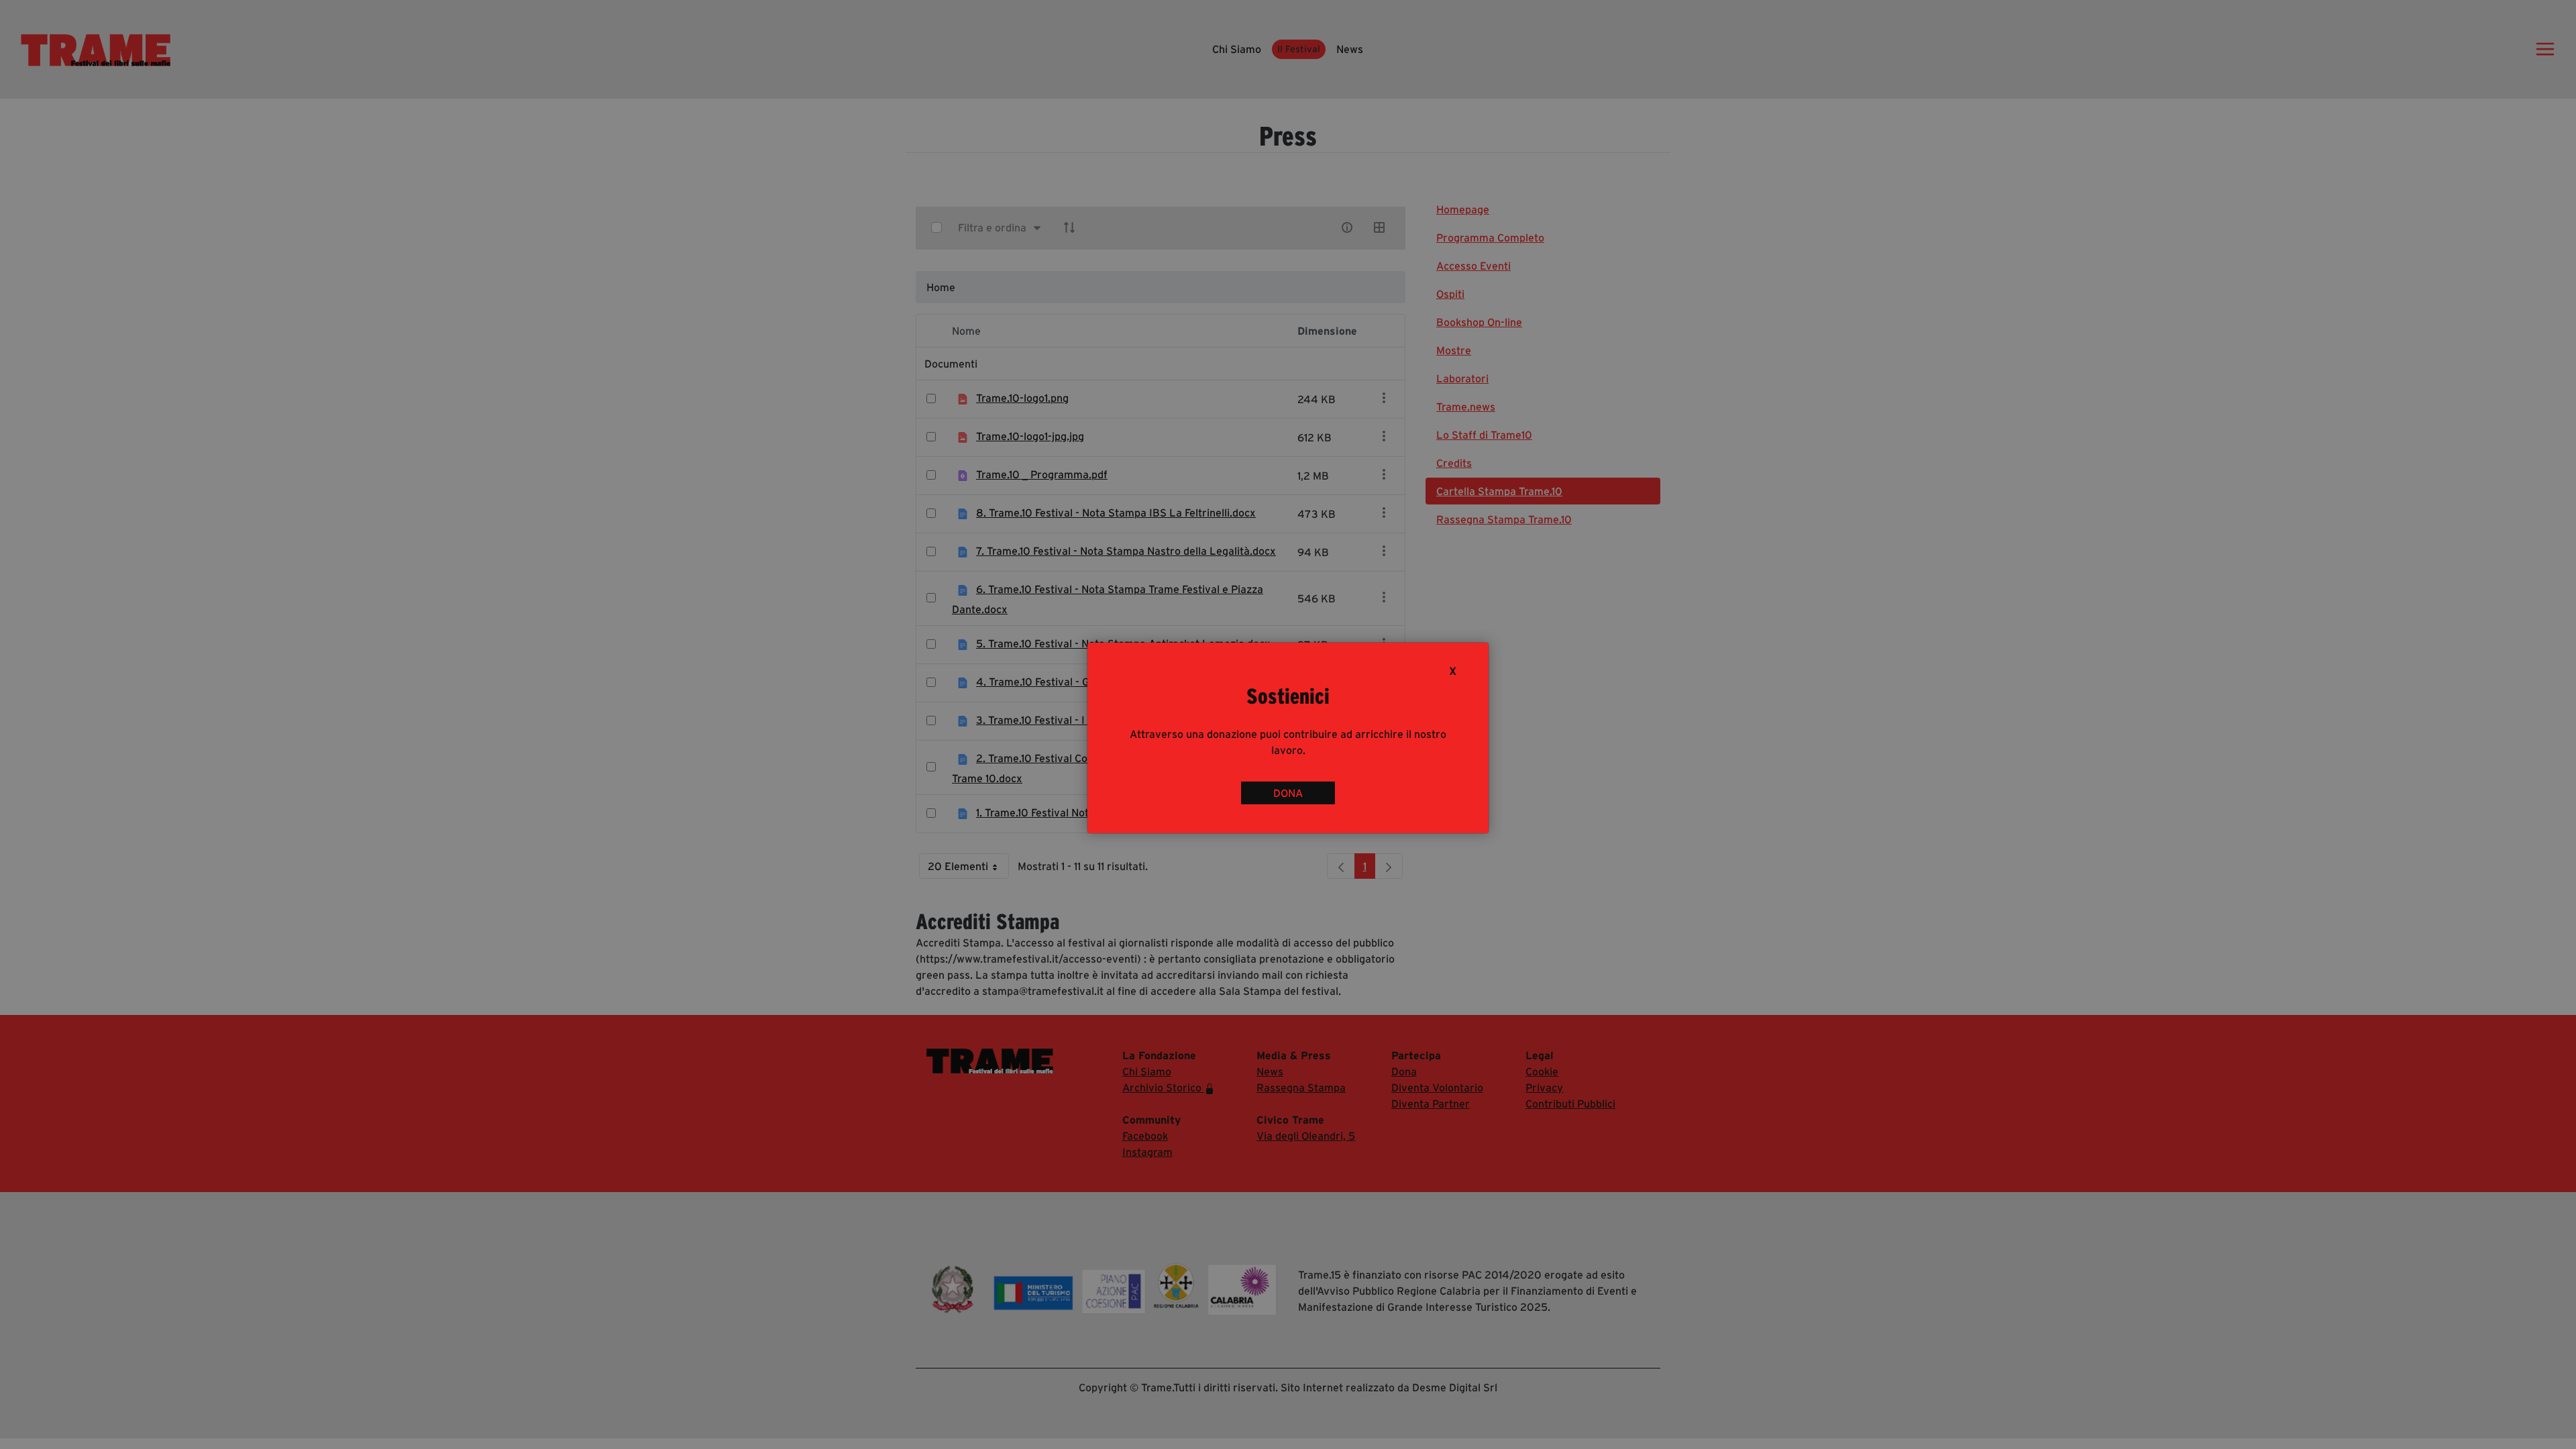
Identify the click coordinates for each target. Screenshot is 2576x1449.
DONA (1288, 793)
